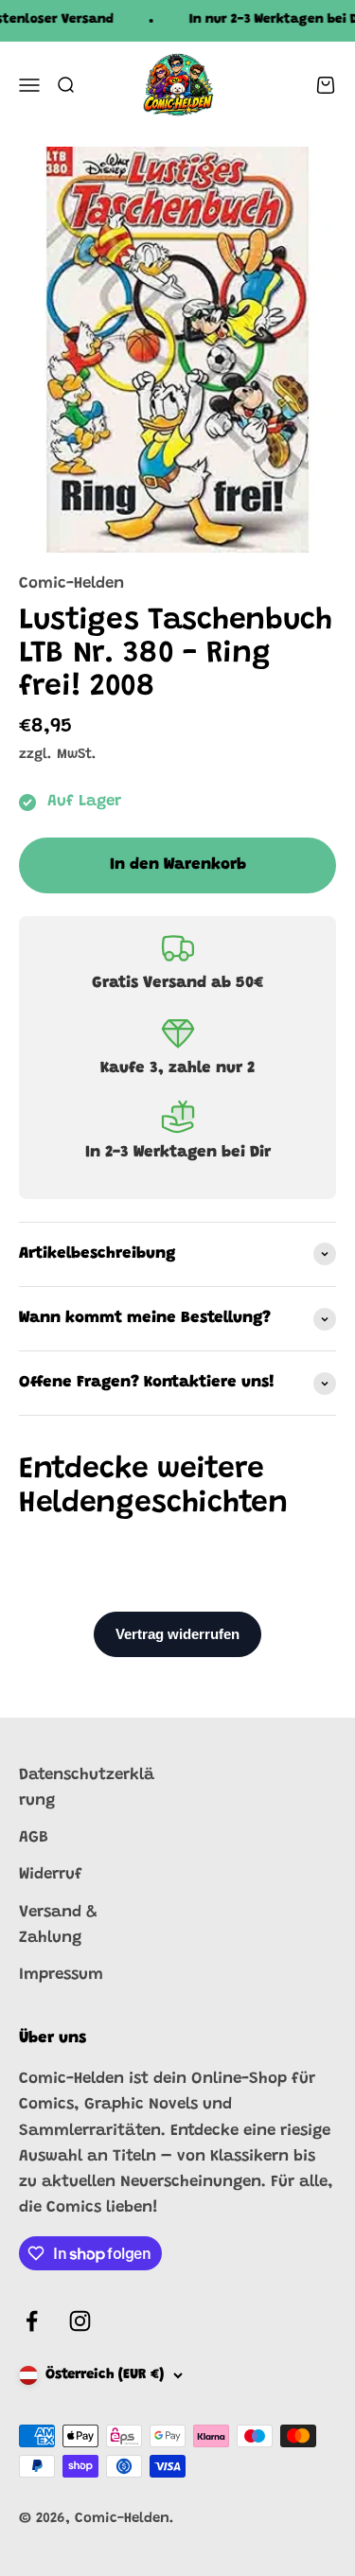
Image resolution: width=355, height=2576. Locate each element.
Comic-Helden (71, 584)
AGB (34, 1838)
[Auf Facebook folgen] (32, 2321)
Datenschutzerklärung (87, 1789)
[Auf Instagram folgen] (80, 2321)
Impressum (61, 1976)
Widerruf (51, 1875)
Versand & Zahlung (58, 1926)
